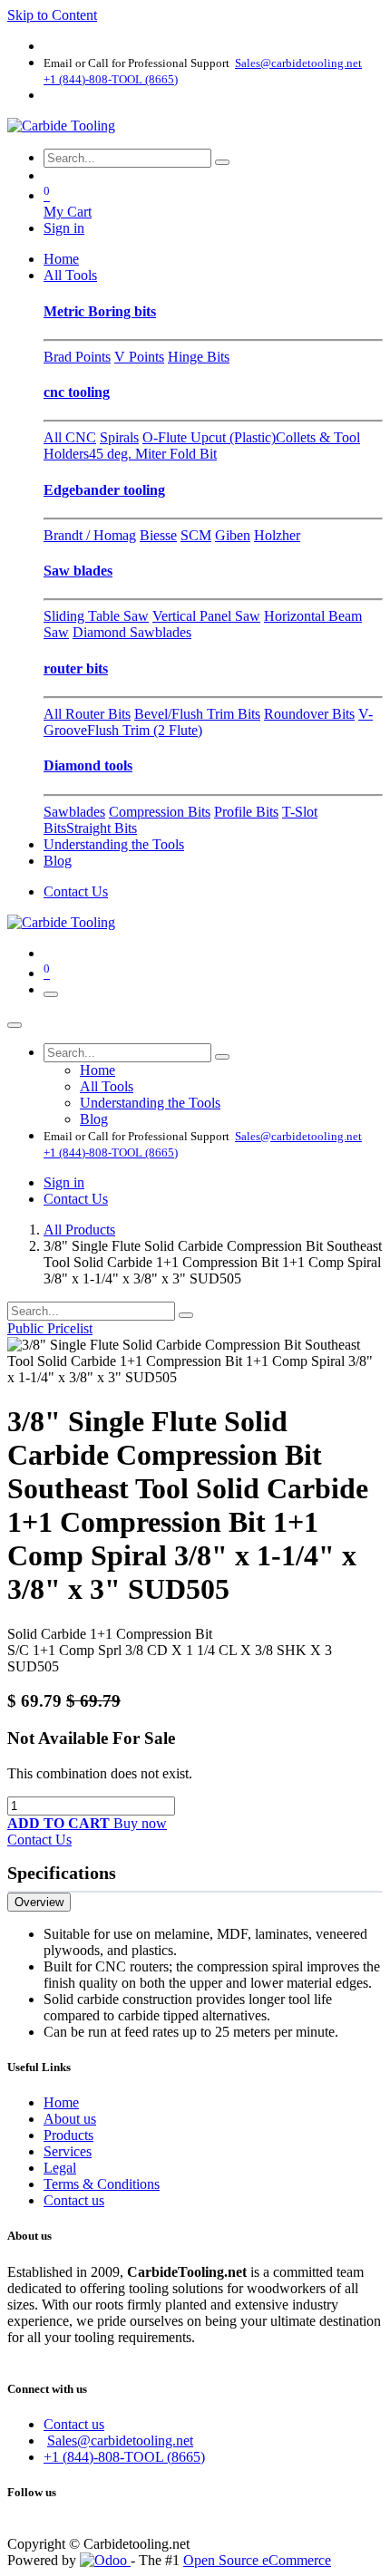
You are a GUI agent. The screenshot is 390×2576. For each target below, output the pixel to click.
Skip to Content (52, 15)
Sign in (64, 228)
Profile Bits (246, 812)
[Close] (15, 1025)
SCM (196, 535)
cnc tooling (77, 392)
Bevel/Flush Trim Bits (197, 714)
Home (61, 2102)
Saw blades (78, 571)
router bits (76, 668)
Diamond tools (88, 765)
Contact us (74, 2200)
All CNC (70, 437)
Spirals (119, 437)
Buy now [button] (140, 1823)
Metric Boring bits (100, 311)
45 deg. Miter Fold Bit (153, 454)
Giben (233, 535)
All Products (79, 1230)
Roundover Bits (309, 714)
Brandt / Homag (90, 535)
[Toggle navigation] (51, 994)
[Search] (222, 162)
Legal (60, 2168)
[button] (60, 1823)
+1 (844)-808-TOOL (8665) (124, 2457)
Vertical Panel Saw (206, 616)
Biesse (158, 535)
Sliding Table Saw (96, 616)
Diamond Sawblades (132, 632)
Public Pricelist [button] (50, 1328)
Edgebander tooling (104, 490)
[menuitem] (61, 259)
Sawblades (74, 812)
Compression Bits (160, 812)
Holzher (277, 535)
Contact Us (76, 891)
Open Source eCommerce (257, 2560)
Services (68, 2151)
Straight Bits (102, 828)
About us (70, 2119)
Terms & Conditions (102, 2184)
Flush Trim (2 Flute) (145, 730)
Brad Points (77, 357)
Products (68, 2135)
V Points (139, 357)
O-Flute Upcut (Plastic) (209, 437)
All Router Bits (87, 714)
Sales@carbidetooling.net (120, 2440)
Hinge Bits (199, 357)
